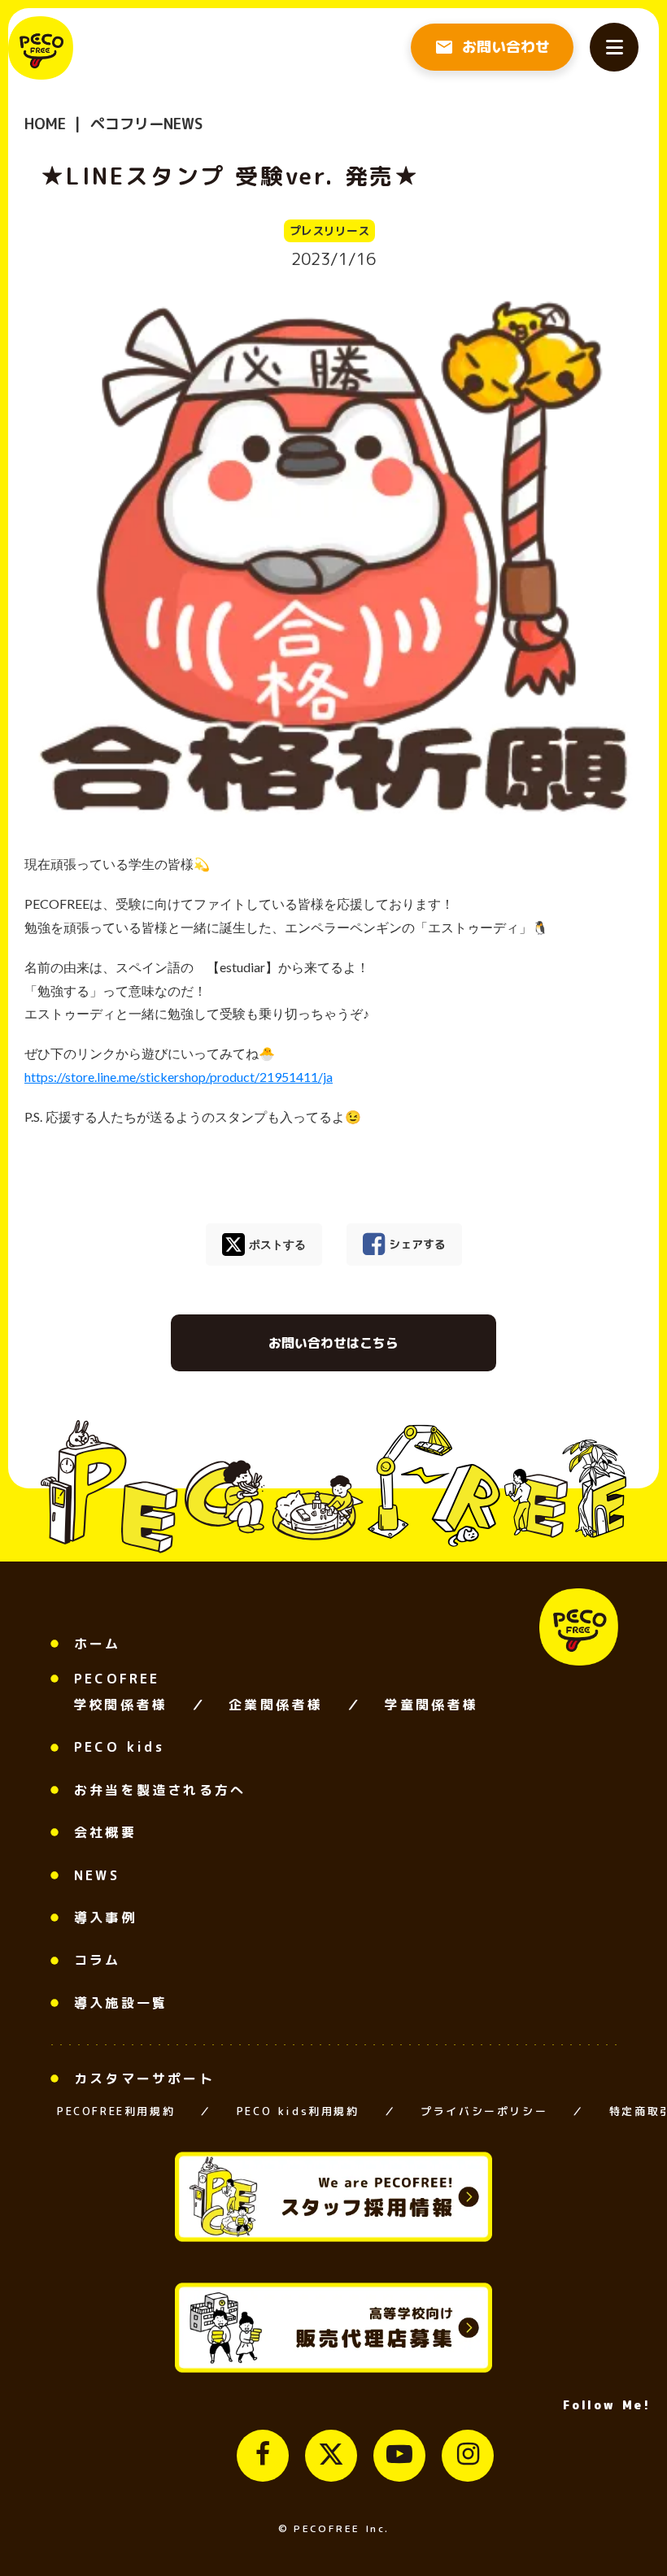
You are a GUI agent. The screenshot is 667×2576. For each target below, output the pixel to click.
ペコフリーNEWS (144, 124)
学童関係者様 (431, 1705)
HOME (45, 124)
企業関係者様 (275, 1705)
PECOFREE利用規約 (116, 2111)
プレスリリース (329, 230)
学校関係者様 (120, 1705)
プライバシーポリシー (484, 2111)
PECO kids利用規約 (298, 2111)
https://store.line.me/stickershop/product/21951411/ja (179, 1077)
